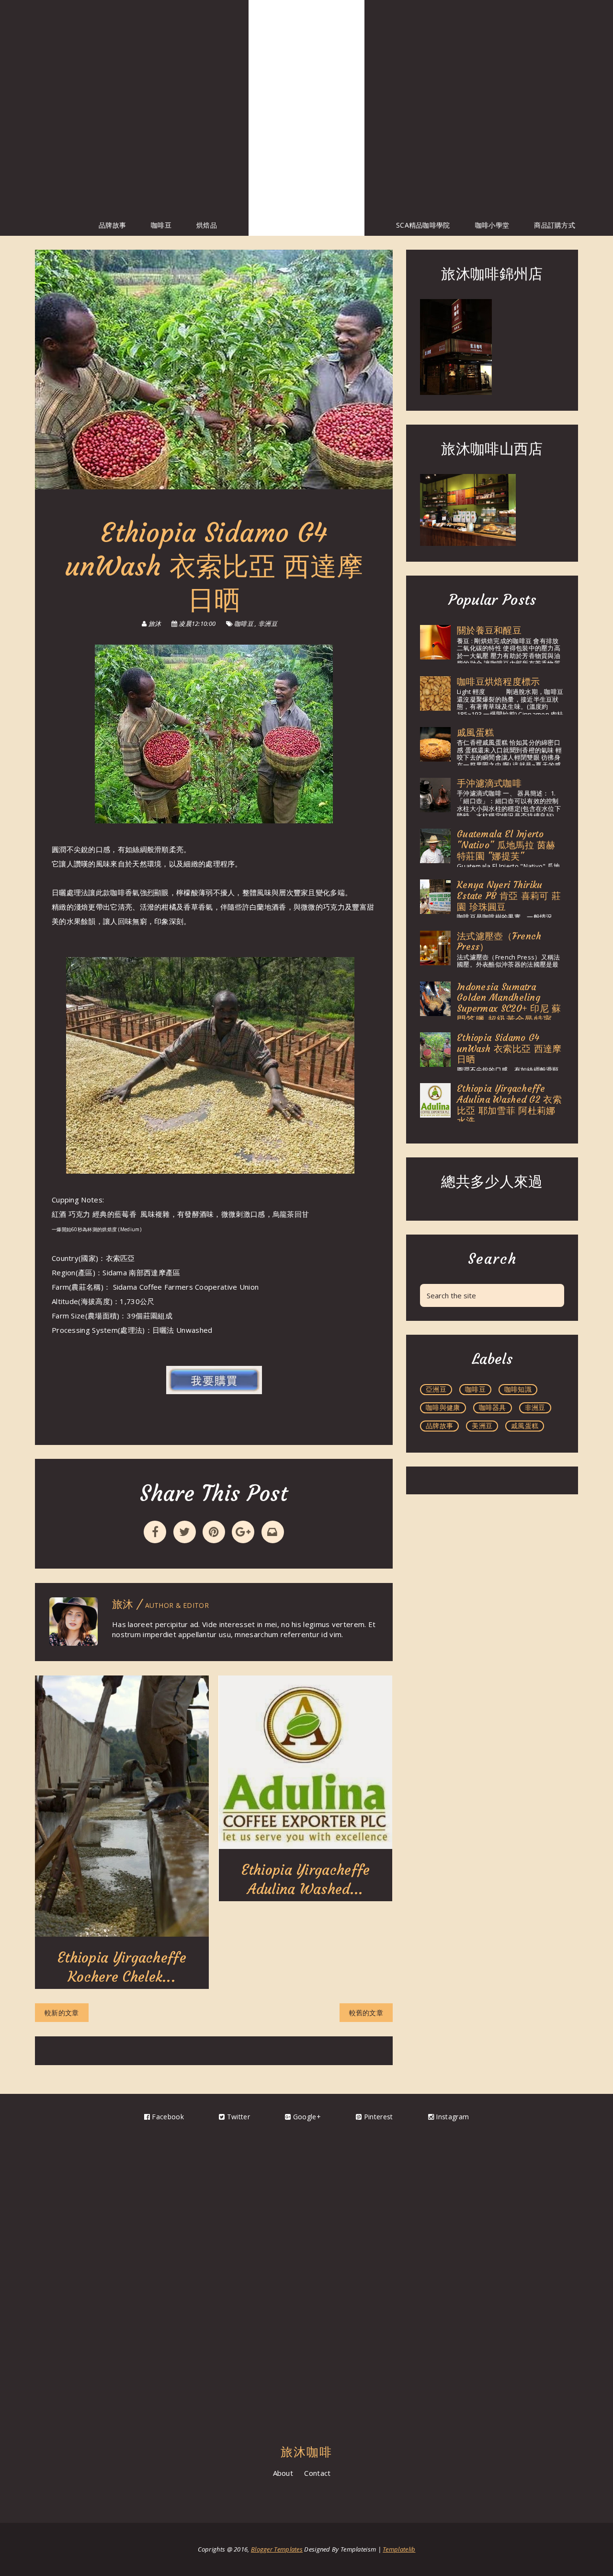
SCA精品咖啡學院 (423, 225)
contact (317, 2473)
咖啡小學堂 (492, 225)
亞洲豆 (436, 1389)
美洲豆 (482, 1426)
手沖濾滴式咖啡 (489, 783)
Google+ (306, 2117)
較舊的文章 (366, 2013)
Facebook (167, 2117)
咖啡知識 (518, 1389)
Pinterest (377, 2117)
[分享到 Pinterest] (214, 1532)
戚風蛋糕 (475, 732)
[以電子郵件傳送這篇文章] (273, 1532)
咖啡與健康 (443, 1407)
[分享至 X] (185, 1532)
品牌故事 (112, 225)
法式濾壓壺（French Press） (499, 941)
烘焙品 (207, 225)
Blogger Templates (277, 2549)
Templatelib (399, 2549)
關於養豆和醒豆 (489, 630)
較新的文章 (62, 2013)
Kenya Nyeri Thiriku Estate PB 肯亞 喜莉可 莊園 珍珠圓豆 (509, 896)
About (283, 2473)
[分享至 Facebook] (155, 1532)
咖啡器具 (493, 1407)
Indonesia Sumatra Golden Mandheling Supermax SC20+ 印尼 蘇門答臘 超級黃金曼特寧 (509, 1003)
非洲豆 (268, 624)
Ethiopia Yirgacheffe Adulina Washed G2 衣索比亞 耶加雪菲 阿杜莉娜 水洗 (509, 1105)
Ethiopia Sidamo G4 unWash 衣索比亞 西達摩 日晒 (509, 1049)
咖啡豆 (161, 225)
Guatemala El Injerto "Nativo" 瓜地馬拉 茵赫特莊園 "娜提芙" (506, 845)
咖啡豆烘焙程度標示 (499, 682)
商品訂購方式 (555, 225)
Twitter (237, 2117)
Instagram (451, 2117)
